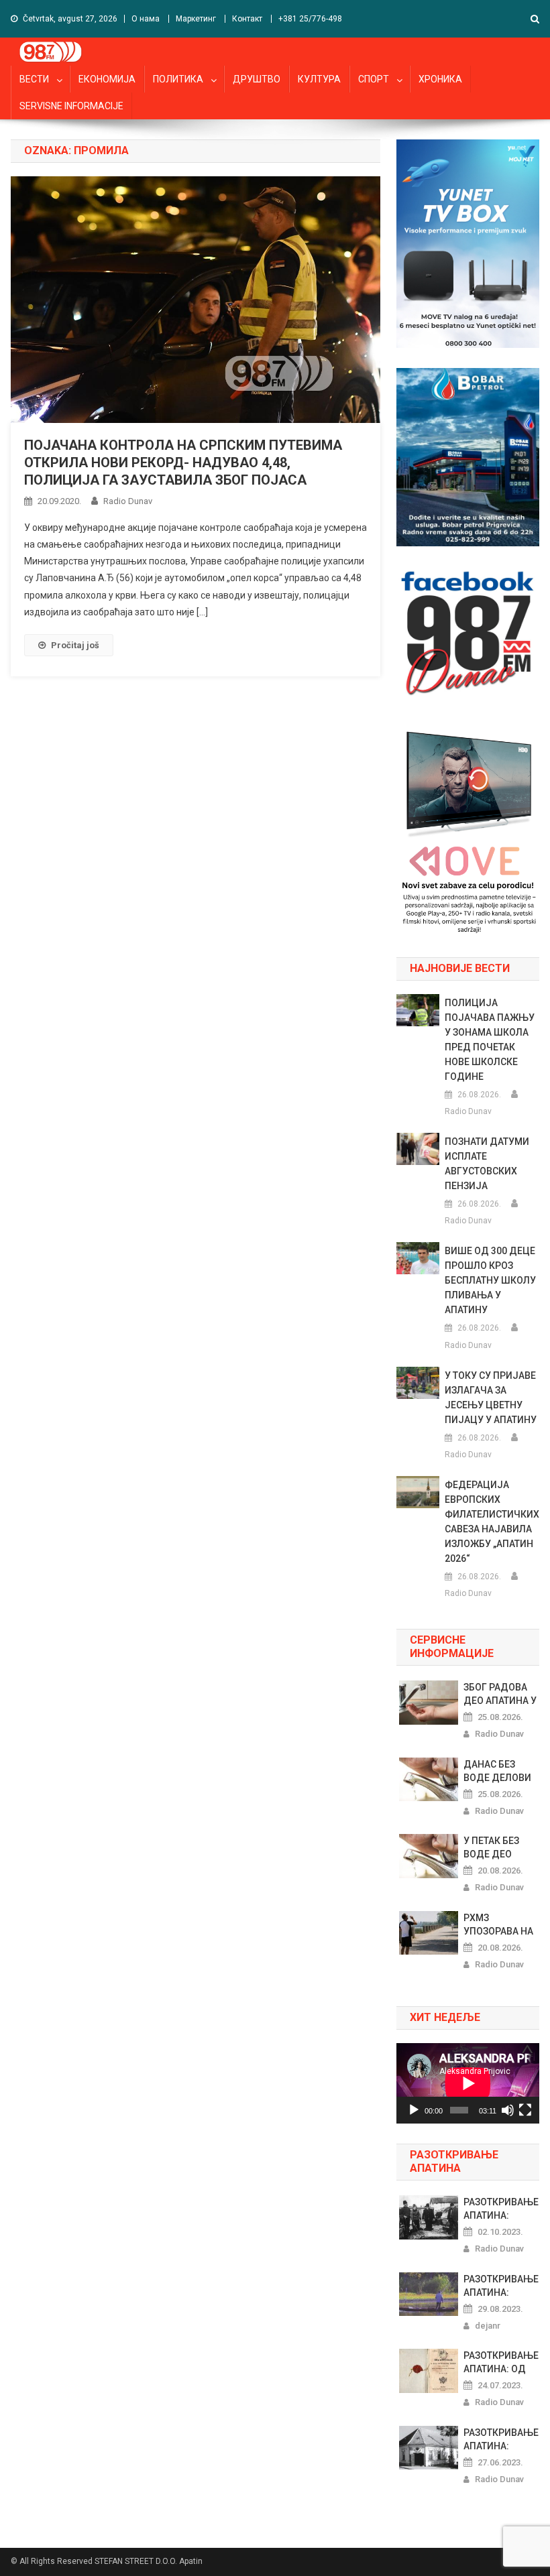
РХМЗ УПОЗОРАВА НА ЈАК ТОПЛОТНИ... (498, 1925)
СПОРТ (374, 79)
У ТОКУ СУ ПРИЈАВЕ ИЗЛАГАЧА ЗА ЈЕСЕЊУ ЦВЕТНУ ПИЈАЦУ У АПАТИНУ (491, 1398)
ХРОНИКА (440, 79)
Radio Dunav (128, 501)
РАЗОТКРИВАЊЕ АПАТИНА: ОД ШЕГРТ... (501, 2363)
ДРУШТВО (257, 79)
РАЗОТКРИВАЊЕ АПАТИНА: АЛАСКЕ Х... (501, 2286)
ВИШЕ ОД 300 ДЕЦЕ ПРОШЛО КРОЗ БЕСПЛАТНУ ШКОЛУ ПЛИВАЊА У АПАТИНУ (490, 1280)
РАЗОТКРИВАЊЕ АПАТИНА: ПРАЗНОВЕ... (501, 2209)
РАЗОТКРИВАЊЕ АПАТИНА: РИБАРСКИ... (501, 2440)
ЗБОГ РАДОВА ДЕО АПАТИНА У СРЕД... (500, 1695)
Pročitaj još (75, 645)
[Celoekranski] (525, 2110)
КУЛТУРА (319, 79)
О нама (146, 19)
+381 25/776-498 (310, 19)
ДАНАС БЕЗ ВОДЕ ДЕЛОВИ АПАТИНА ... (497, 1772)
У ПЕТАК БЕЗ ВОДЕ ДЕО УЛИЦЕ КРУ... (494, 1848)
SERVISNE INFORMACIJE (71, 106)
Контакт (247, 19)
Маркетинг (196, 19)
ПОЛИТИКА (178, 79)
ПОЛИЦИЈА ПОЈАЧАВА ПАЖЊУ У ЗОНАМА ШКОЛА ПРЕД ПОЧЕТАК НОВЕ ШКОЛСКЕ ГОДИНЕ (490, 1040)
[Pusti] (414, 2110)
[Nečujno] (508, 2110)
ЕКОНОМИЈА (107, 79)
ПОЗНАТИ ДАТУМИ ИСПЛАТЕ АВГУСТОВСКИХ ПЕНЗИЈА (487, 1164)
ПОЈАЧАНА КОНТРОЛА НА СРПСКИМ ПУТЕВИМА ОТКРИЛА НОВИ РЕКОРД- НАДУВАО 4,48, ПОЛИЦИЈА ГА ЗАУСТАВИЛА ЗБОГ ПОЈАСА (183, 463)
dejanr (488, 2326)
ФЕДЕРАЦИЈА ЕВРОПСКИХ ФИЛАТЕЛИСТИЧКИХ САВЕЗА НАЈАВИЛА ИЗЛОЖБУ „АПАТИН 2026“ (492, 1522)
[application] (468, 2083)
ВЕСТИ (34, 79)
